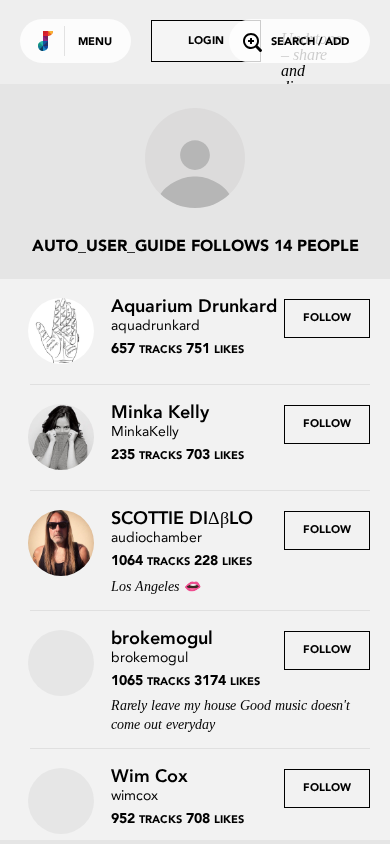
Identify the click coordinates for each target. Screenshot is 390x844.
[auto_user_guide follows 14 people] (195, 160)
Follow (327, 318)
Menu (95, 42)
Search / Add (310, 42)
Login (206, 41)
